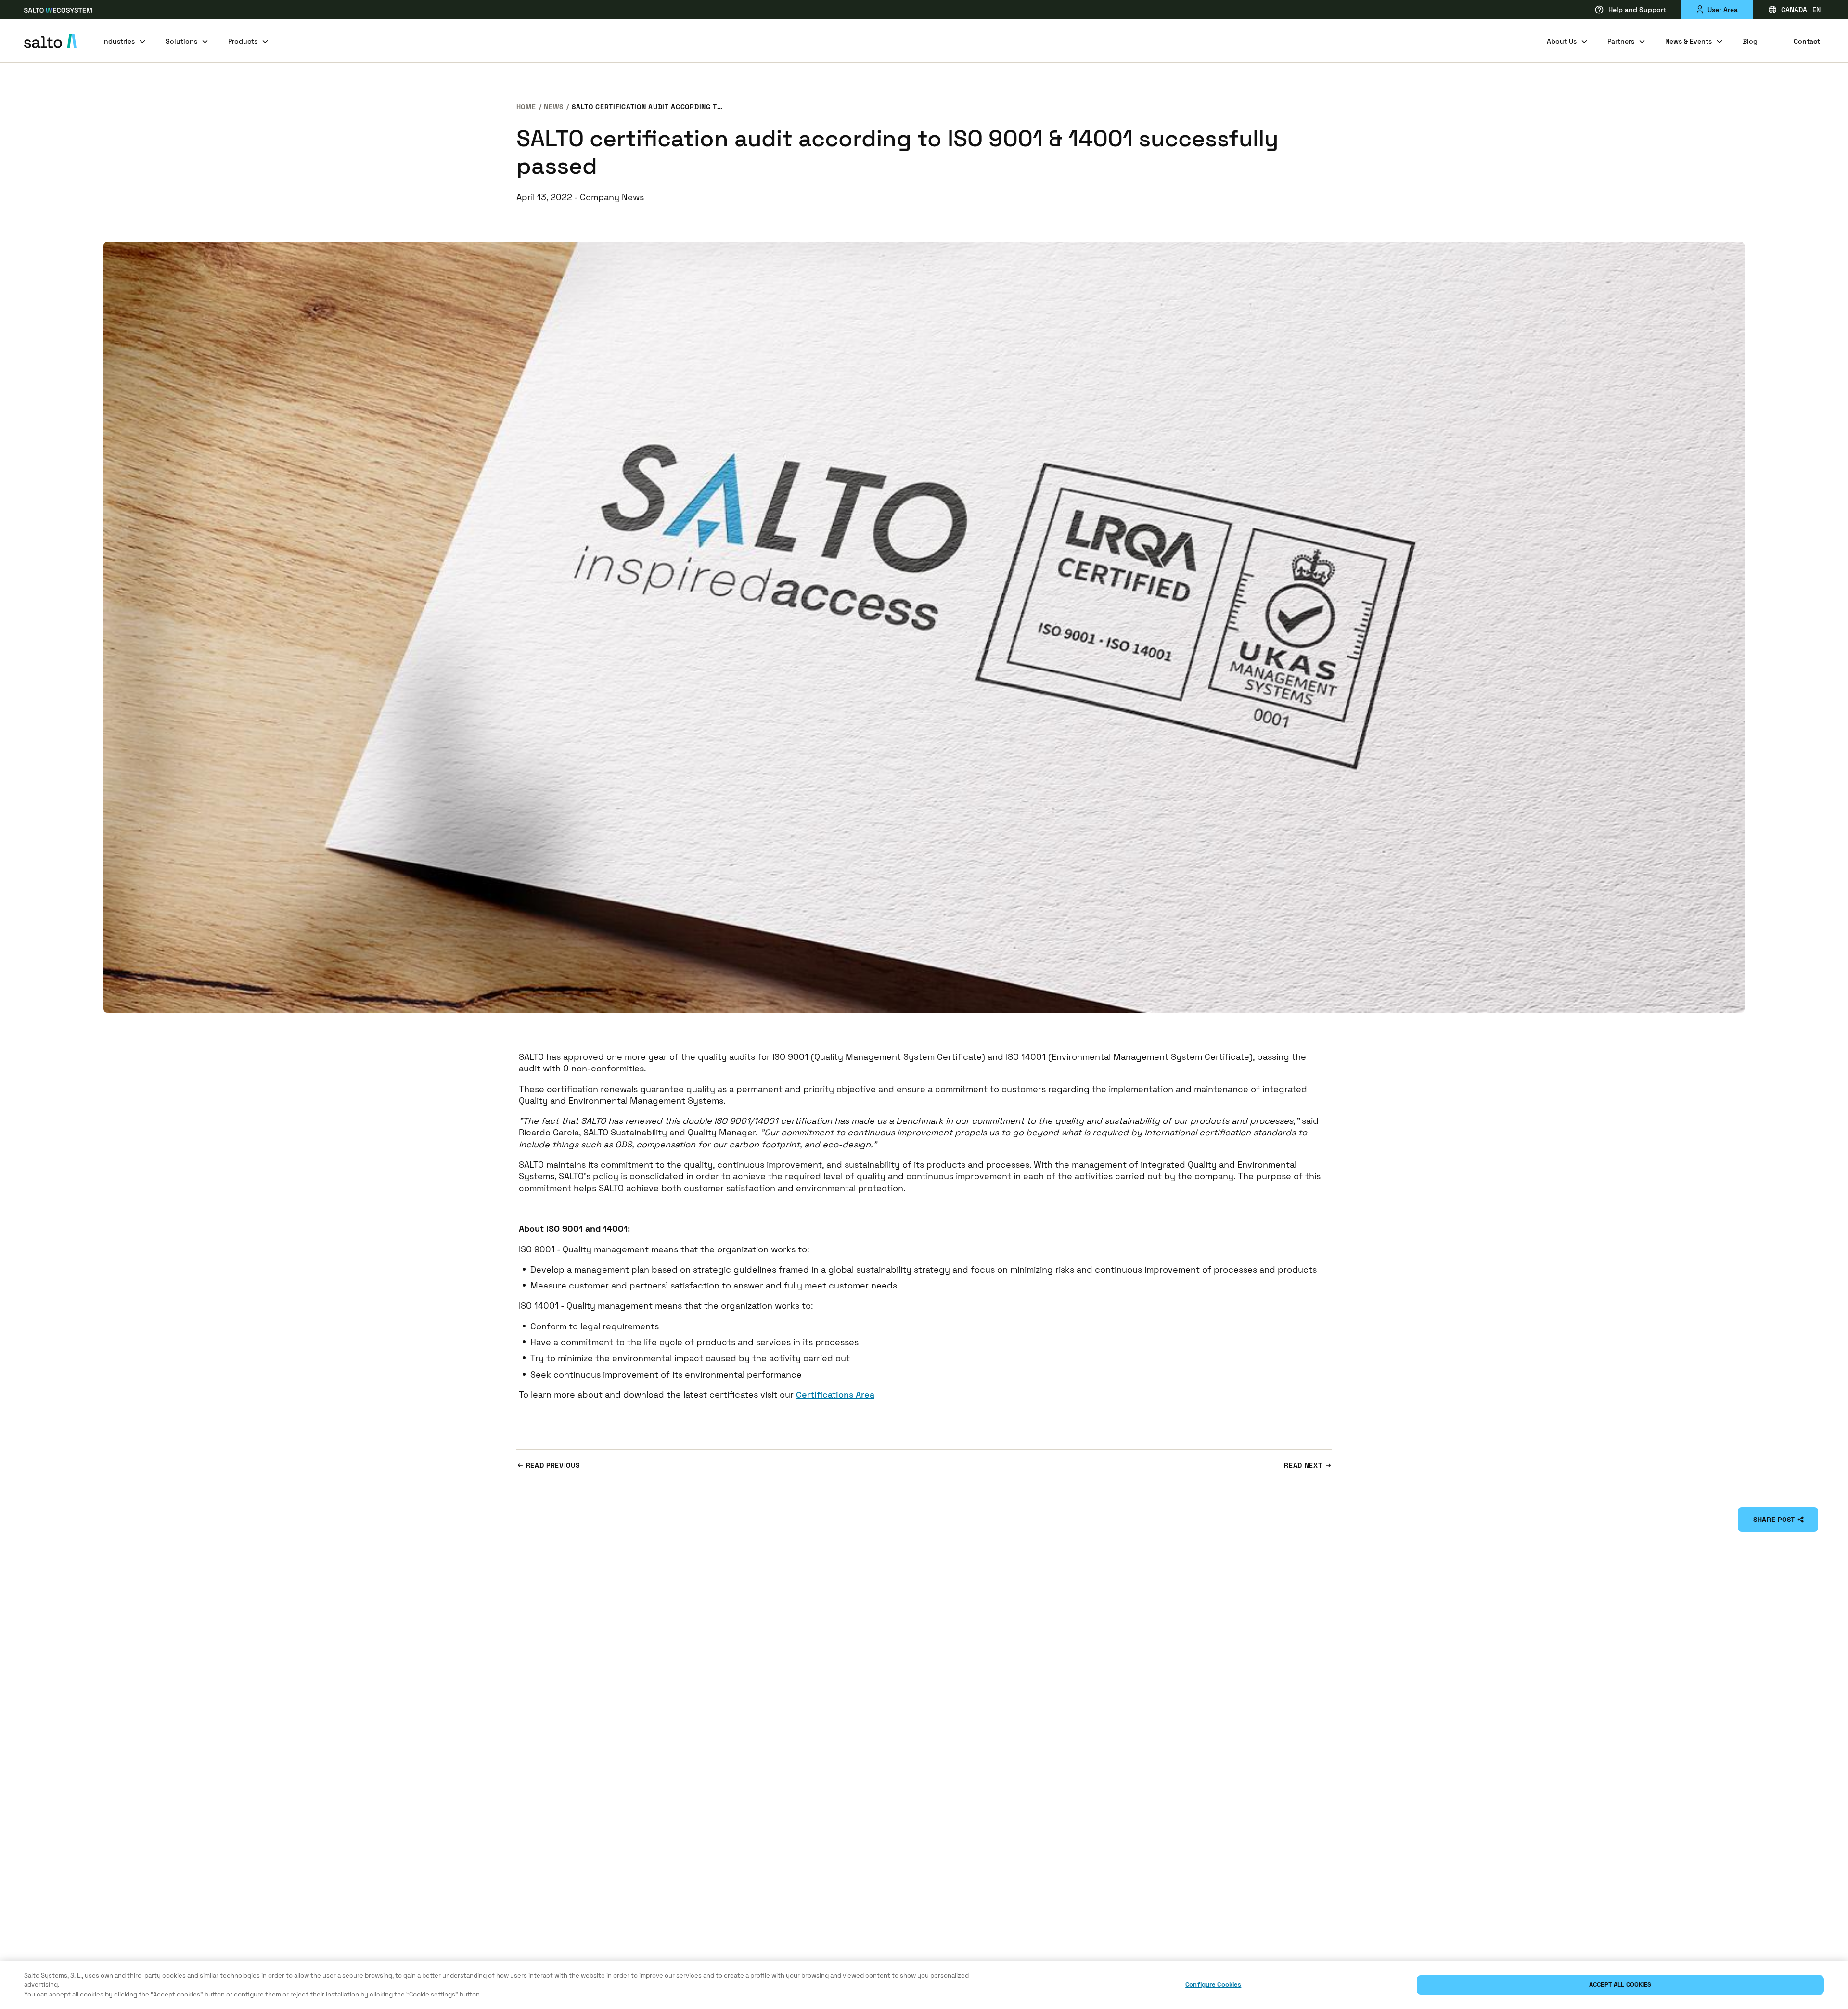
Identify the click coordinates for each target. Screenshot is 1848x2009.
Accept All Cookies (1620, 1985)
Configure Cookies (1213, 1985)
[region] (924, 1985)
